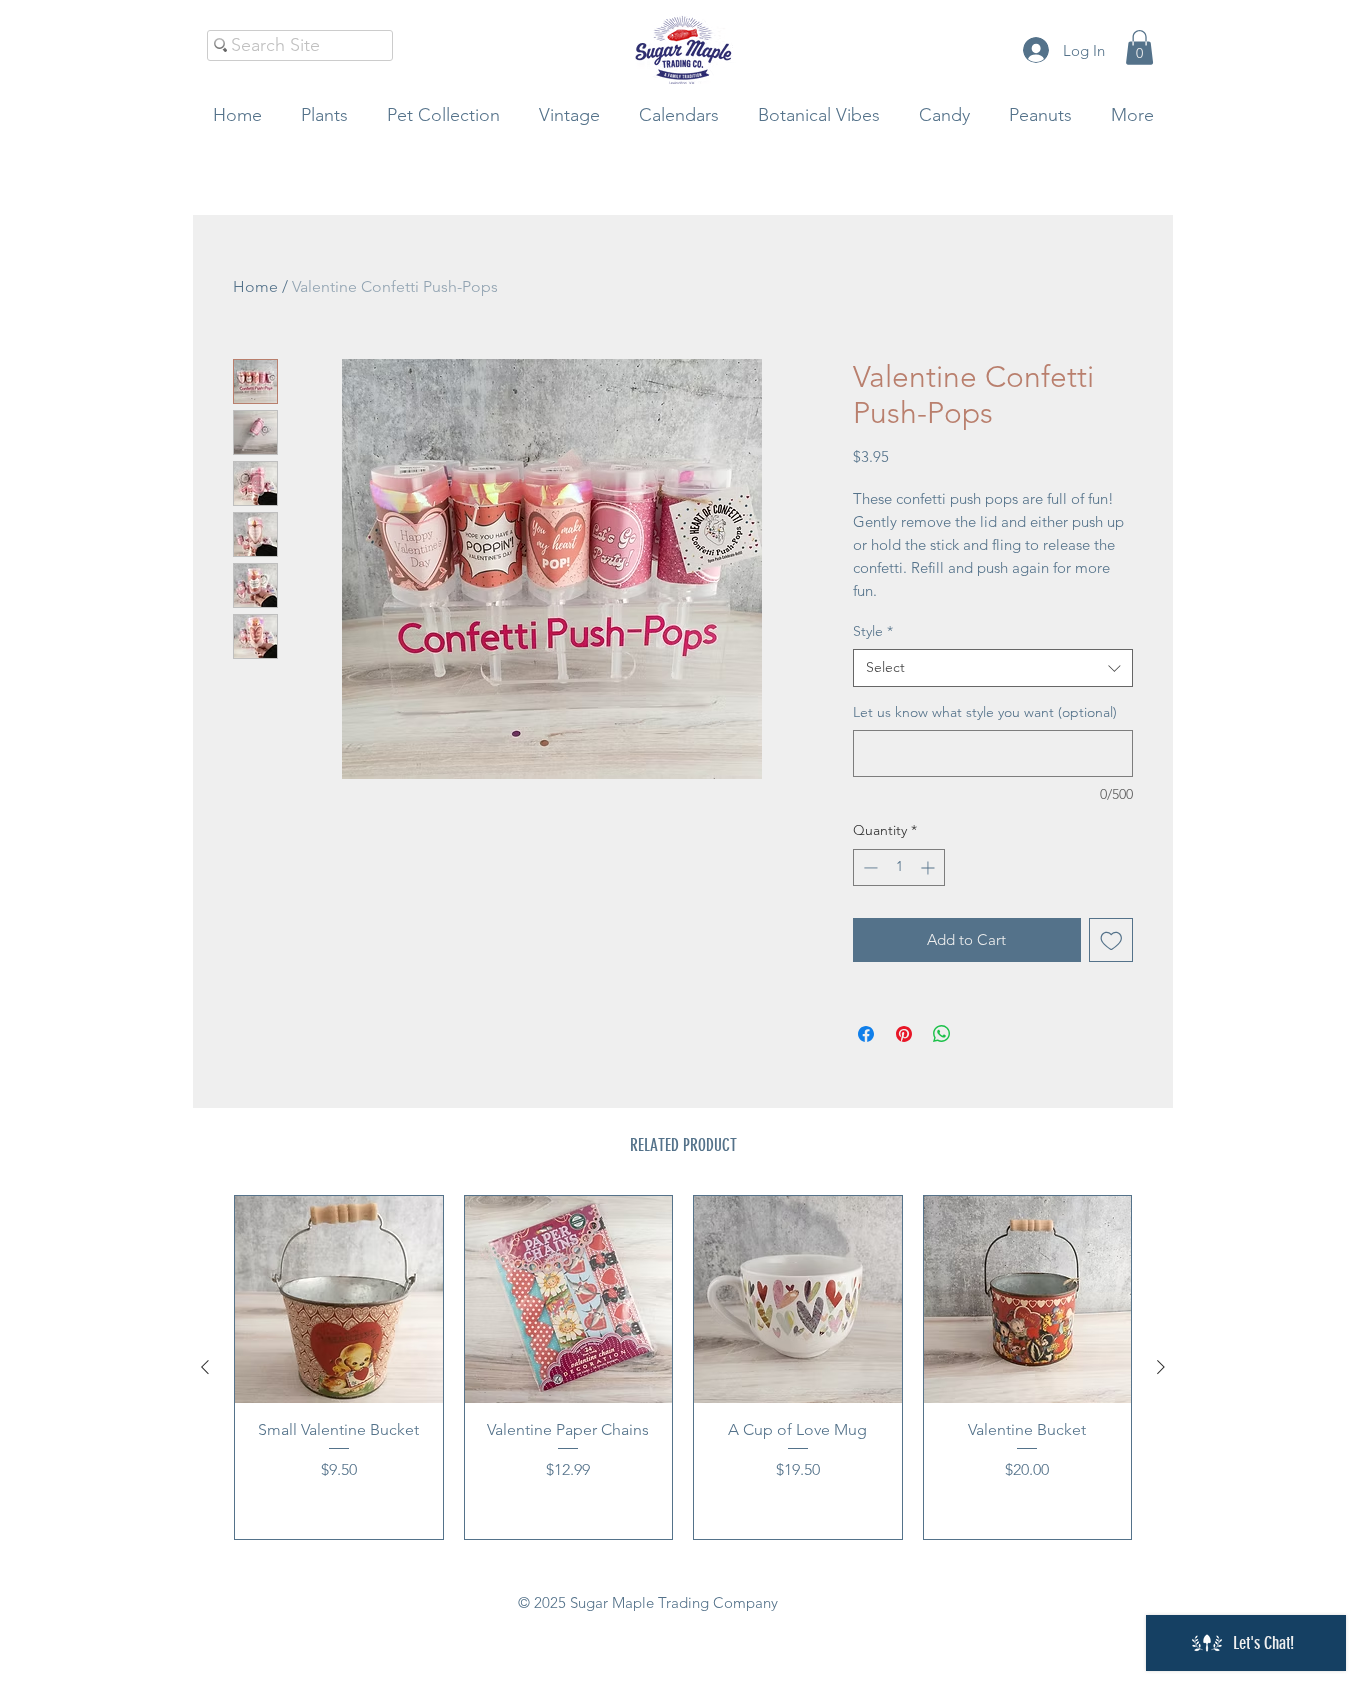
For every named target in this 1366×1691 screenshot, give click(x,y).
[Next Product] (1161, 1367)
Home (255, 286)
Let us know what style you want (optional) (985, 712)
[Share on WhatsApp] (942, 1034)
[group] (683, 1367)
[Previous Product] (205, 1367)
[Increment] (929, 867)
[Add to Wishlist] (1111, 940)
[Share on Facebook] (866, 1034)
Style (873, 631)
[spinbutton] (899, 867)
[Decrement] (868, 867)
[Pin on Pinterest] (904, 1034)
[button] (1139, 47)
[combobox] (993, 668)
